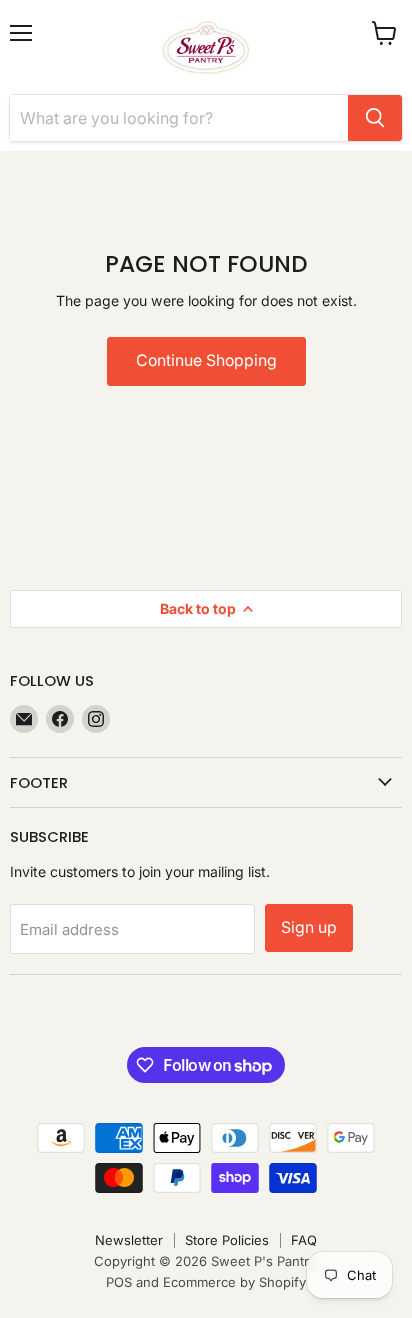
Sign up (309, 927)
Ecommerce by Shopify (234, 1282)
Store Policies (227, 1240)
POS (119, 1282)
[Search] (375, 118)
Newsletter (129, 1240)
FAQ (304, 1240)
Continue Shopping (206, 360)
